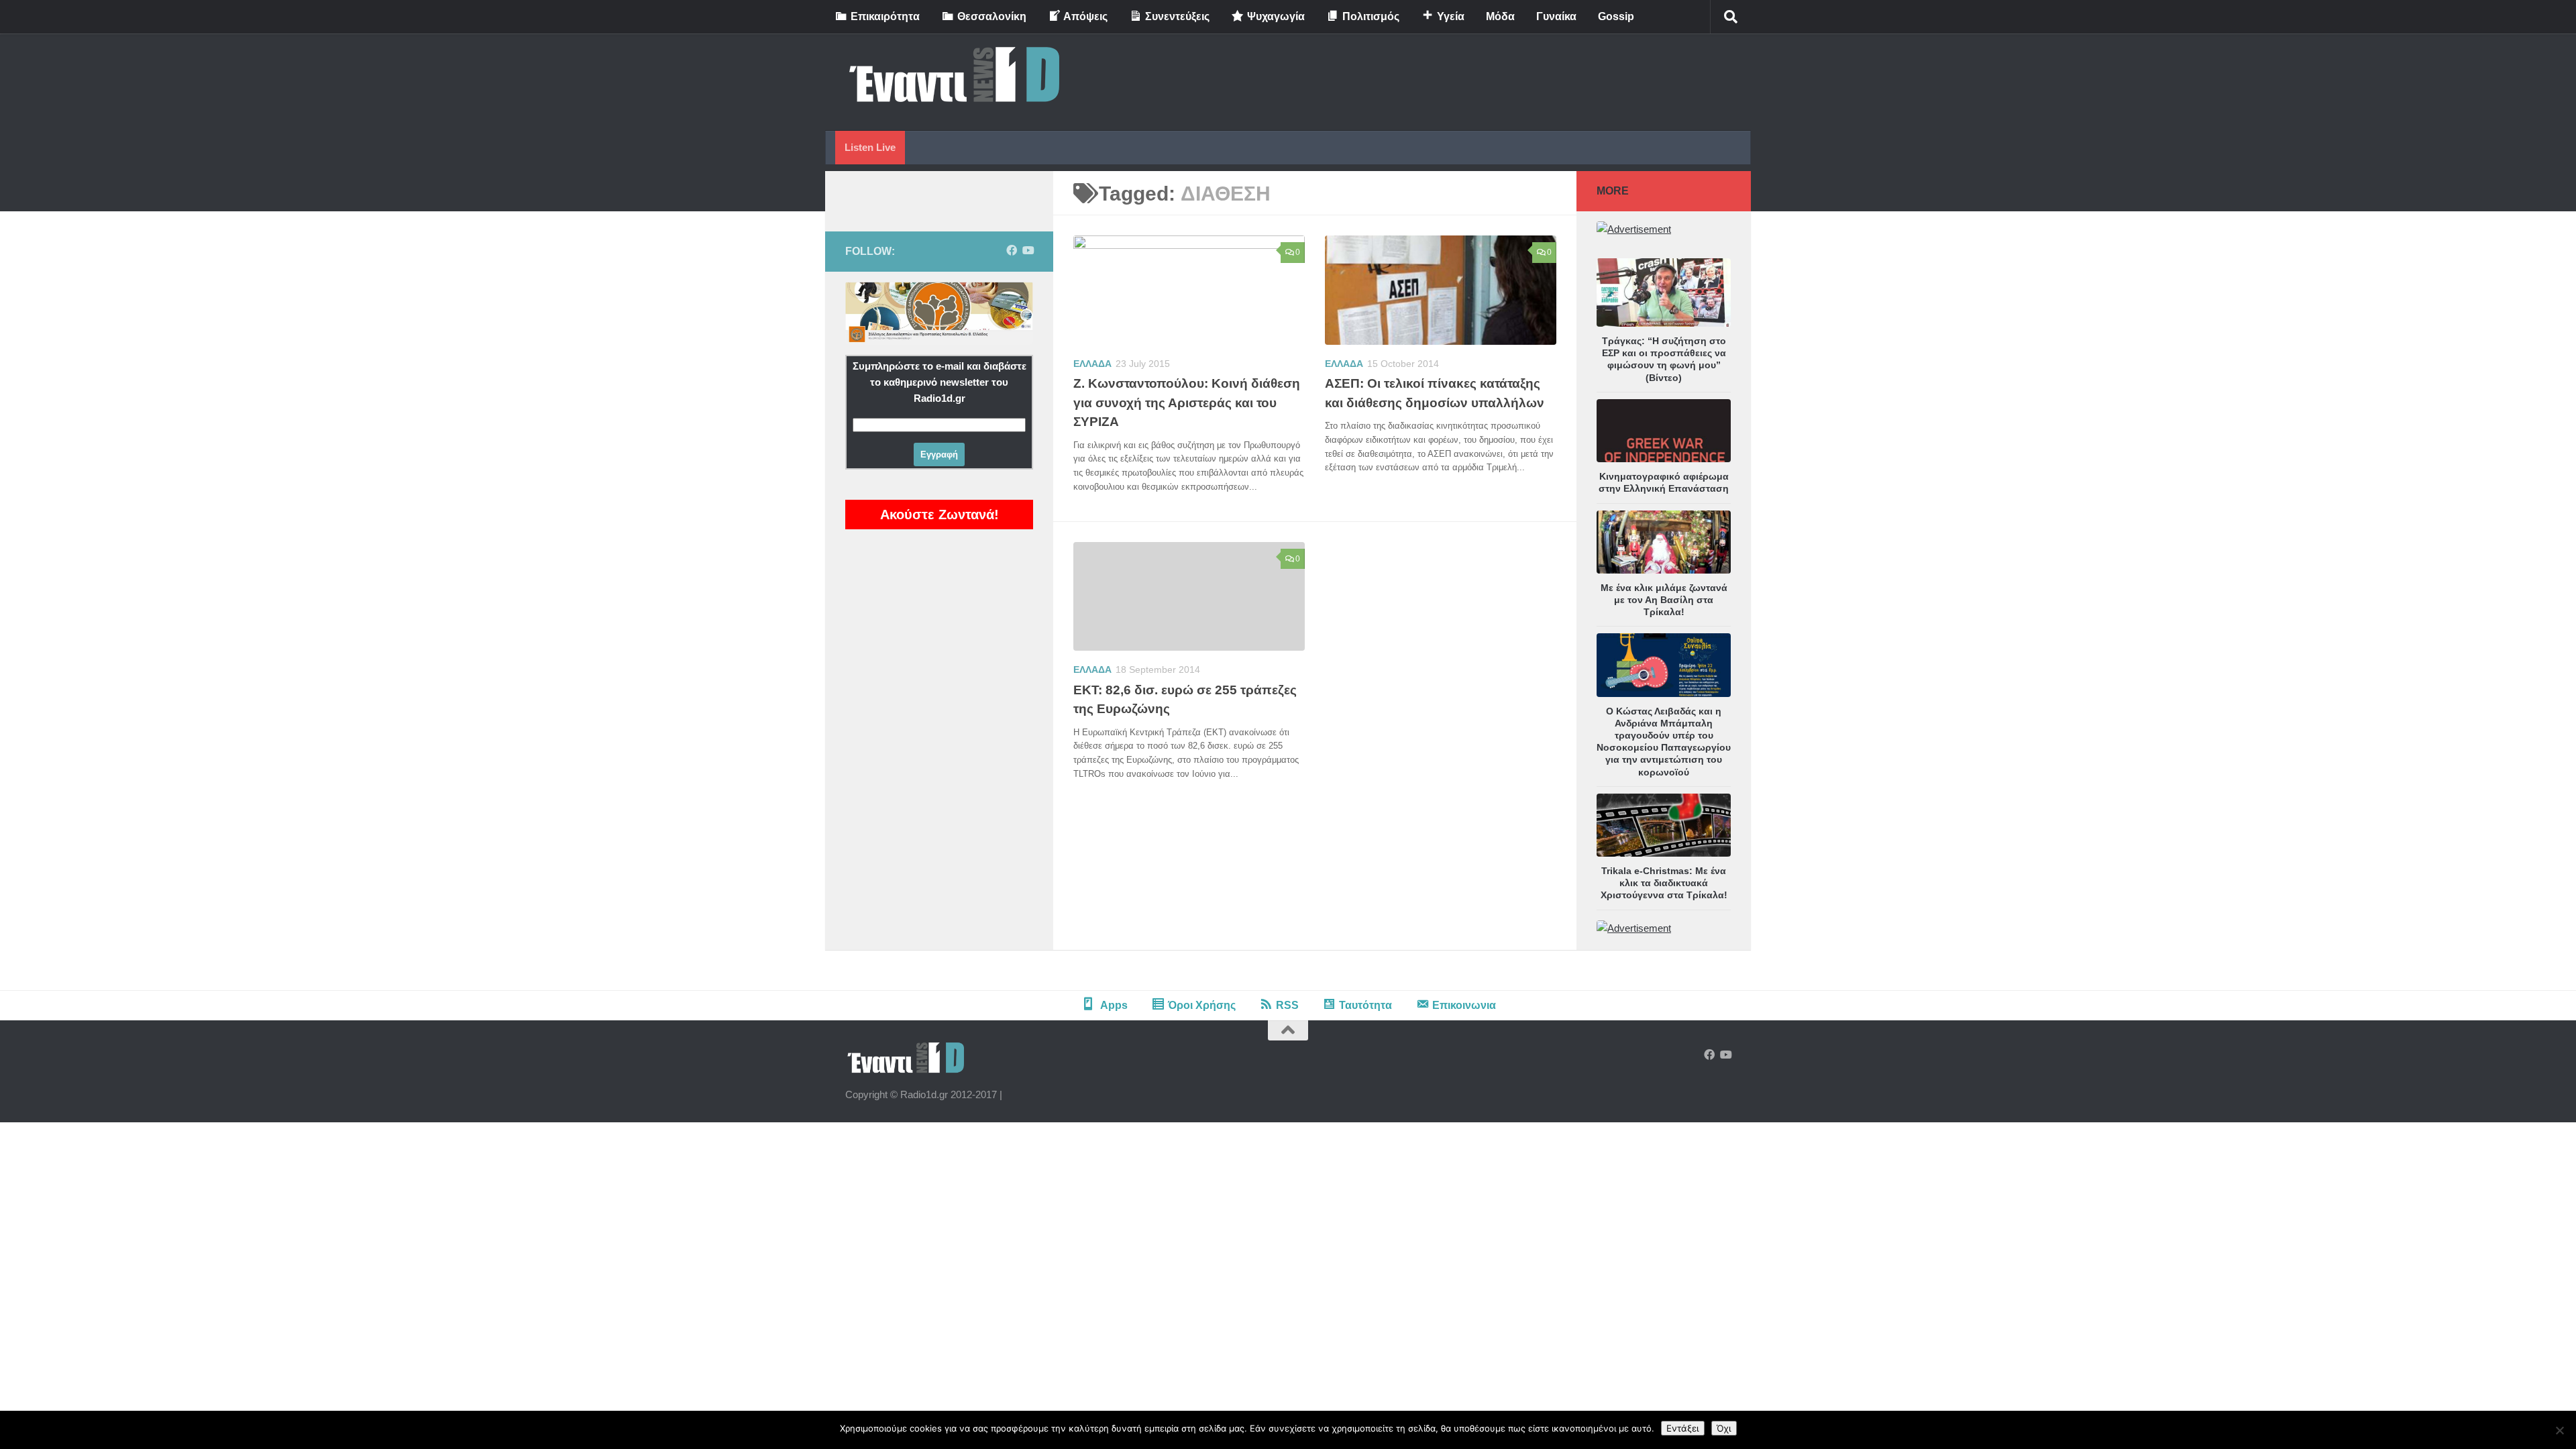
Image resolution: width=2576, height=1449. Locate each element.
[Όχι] (2559, 1430)
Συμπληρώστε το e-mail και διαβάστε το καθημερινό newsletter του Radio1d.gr (940, 382)
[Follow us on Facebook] (1012, 251)
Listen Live (870, 147)
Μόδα (1500, 16)
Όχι (1724, 1428)
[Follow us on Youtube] (1028, 251)
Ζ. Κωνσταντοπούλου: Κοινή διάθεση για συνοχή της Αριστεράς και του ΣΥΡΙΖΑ (1187, 402)
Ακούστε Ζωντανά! (940, 515)
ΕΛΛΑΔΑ (1092, 364)
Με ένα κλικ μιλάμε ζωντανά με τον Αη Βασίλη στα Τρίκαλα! (1664, 600)
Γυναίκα (1556, 16)
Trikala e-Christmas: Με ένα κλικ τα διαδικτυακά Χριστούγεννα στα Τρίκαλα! (1664, 883)
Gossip (1616, 16)
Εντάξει (1683, 1428)
